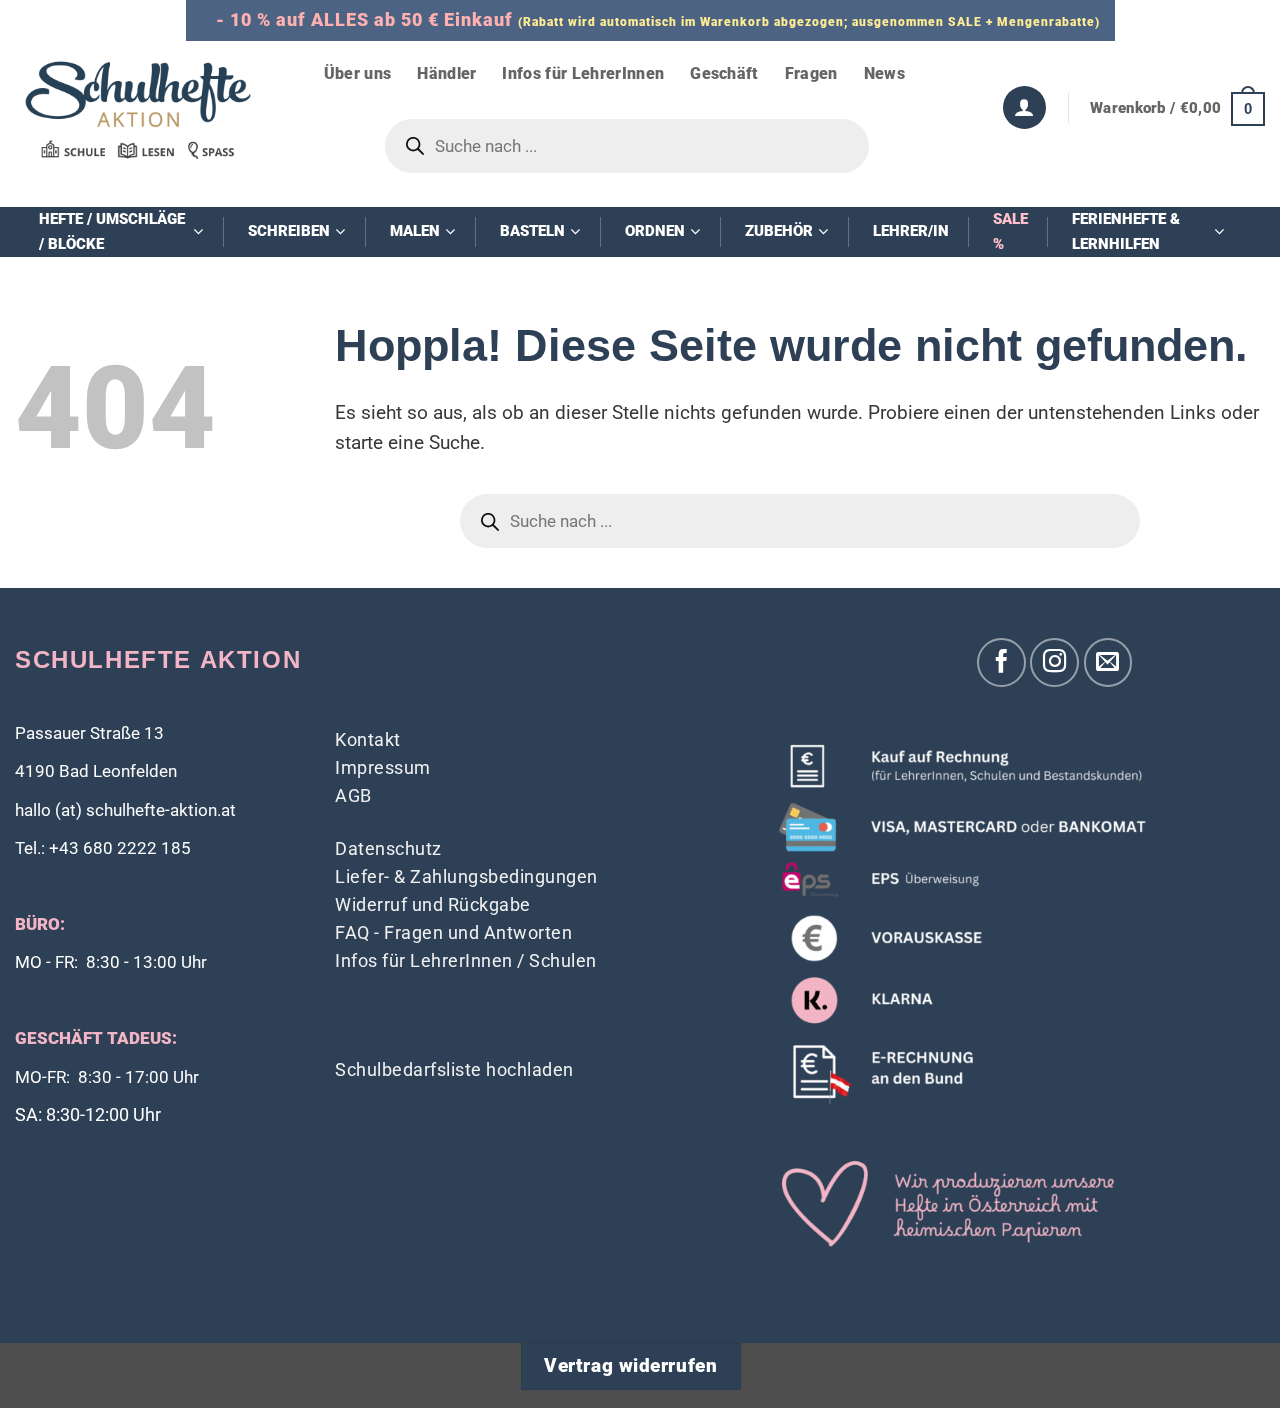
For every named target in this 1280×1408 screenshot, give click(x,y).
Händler (446, 73)
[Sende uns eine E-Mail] (1108, 662)
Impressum (383, 767)
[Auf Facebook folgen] (1001, 662)
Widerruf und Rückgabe (433, 904)
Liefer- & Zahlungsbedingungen (466, 876)
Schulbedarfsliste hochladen (454, 1069)
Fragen (811, 73)
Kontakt (368, 739)
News (884, 73)
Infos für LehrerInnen (583, 73)
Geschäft (724, 73)
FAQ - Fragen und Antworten (453, 932)
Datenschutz (388, 848)
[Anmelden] (1024, 107)
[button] (1177, 108)
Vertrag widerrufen (630, 1366)
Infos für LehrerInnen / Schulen (466, 960)
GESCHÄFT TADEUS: (96, 1038)
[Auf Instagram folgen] (1054, 662)
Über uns (358, 73)
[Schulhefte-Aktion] (138, 109)
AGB (353, 795)
